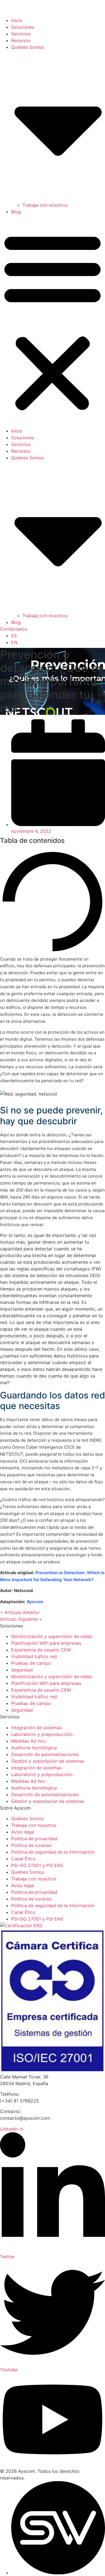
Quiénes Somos (28, 1818)
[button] (53, 321)
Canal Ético (23, 1859)
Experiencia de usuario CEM (41, 1650)
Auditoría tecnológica (34, 1748)
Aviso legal (23, 1832)
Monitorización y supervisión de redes (52, 1636)
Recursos (21, 40)
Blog (16, 212)
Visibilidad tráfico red (34, 1656)
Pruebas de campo (31, 1663)
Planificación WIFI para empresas (46, 1643)
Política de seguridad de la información (53, 1852)
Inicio (17, 20)
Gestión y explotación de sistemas (48, 1761)
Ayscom (35, 1602)
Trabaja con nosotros (45, 205)
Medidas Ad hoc (28, 1741)
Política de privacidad (34, 1839)
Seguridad (22, 1670)
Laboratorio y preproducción (42, 1734)
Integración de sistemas (36, 1728)
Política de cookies (31, 1845)
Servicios (21, 34)
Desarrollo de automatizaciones (45, 1754)
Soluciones (23, 27)
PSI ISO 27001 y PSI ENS (37, 1865)
